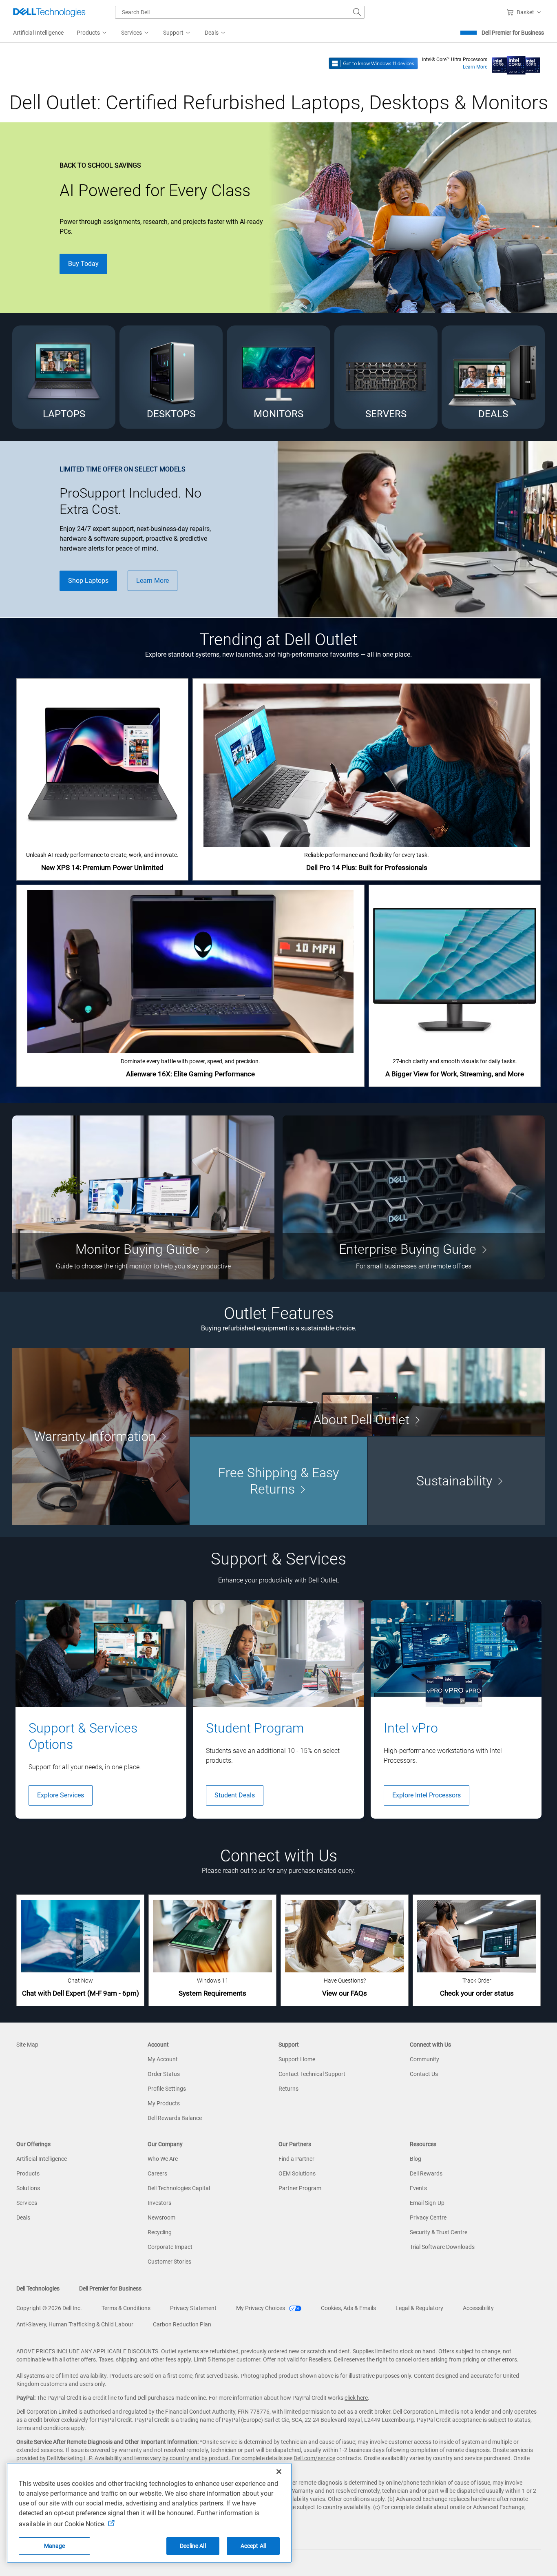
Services (27, 2203)
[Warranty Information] (101, 1436)
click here (356, 2398)
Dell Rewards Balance (175, 2118)
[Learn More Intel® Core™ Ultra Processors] (516, 63)
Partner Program (300, 2188)
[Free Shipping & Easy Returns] (278, 1481)
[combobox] (240, 12)
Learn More (475, 67)
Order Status (164, 2074)
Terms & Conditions (126, 2308)
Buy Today (83, 264)
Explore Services (61, 1795)
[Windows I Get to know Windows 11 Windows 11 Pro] (373, 63)
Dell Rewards (426, 2173)
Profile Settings (167, 2089)
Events (418, 2188)
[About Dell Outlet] (367, 1392)
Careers (157, 2173)
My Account (163, 2059)
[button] (525, 12)
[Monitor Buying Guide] (143, 1197)
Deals (23, 2217)
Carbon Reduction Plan (182, 2324)
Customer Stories (169, 2262)
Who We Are (163, 2159)
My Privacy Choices (261, 2308)
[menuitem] (92, 33)
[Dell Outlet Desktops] (171, 377)
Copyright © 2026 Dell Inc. (49, 2308)
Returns (288, 2089)
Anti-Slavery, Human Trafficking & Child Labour (75, 2324)
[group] (101, 1709)
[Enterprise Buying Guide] (414, 1197)
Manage (55, 2546)
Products (28, 2173)
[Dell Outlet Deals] (493, 377)
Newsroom (161, 2217)
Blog (416, 2159)
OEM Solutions (297, 2173)
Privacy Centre (428, 2217)
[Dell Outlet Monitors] (278, 377)
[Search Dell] (357, 12)
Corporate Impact (170, 2247)
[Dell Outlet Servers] (386, 377)
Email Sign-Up (427, 2203)
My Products (164, 2103)
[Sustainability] (456, 1481)
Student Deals (235, 1795)
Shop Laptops (88, 581)
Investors (159, 2203)
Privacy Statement (193, 2308)
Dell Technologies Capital (179, 2188)
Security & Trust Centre (439, 2232)
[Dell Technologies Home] (49, 12)
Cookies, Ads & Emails (348, 2308)
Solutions (28, 2188)
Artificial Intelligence (42, 2159)
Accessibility (478, 2308)
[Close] (279, 2472)
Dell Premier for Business (513, 33)
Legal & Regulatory (419, 2308)
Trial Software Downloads (442, 2247)
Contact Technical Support (312, 2074)
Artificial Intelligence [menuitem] (38, 33)
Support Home (297, 2059)
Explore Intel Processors (427, 1795)
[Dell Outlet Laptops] (64, 377)
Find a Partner (296, 2159)
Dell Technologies (38, 2288)
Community (424, 2059)
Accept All (253, 2546)
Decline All (193, 2546)
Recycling (160, 2232)
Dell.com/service (314, 2458)
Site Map (27, 2045)
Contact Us (424, 2074)
